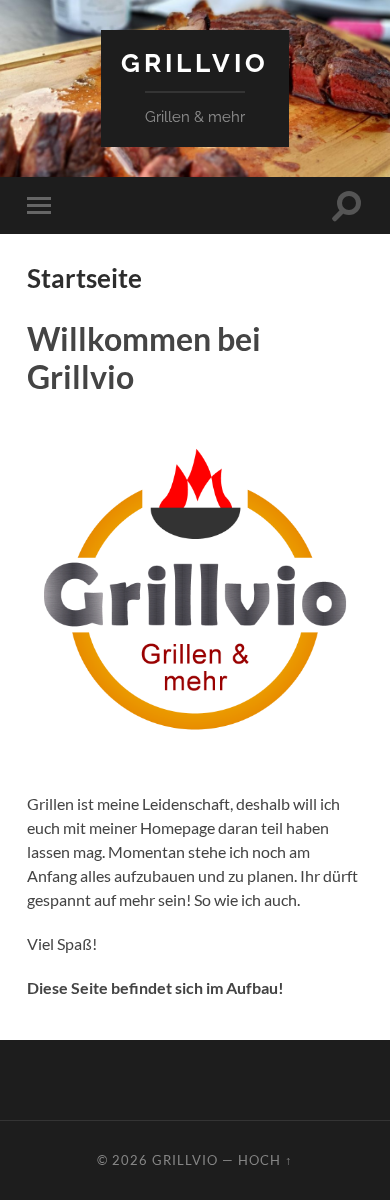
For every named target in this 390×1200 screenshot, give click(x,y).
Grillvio (195, 62)
